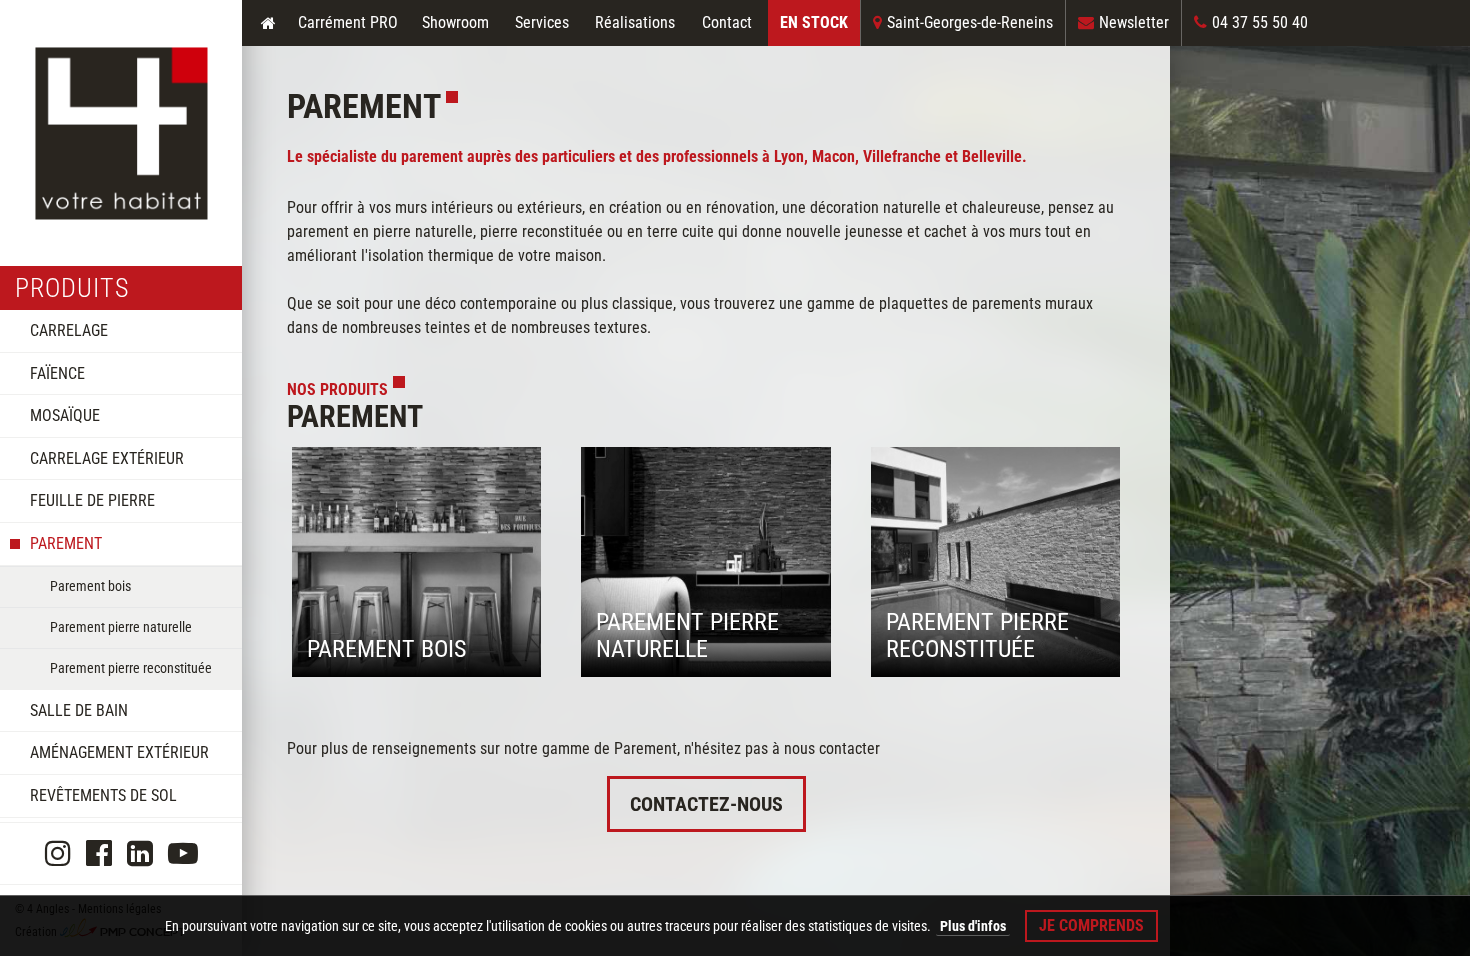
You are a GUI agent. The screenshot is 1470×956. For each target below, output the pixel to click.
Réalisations (635, 22)
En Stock (814, 22)
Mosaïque (65, 415)
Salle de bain (79, 710)
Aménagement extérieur (119, 752)
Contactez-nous (706, 804)
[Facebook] (99, 853)
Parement (66, 543)
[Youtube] (183, 853)
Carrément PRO (348, 22)
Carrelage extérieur (107, 458)
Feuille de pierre (92, 500)
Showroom (455, 22)
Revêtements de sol (103, 795)
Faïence (57, 373)
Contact (727, 22)
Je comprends (1091, 925)
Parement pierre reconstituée (131, 668)
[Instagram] (58, 853)
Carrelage (69, 330)
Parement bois (90, 586)
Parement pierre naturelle (121, 627)
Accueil (268, 22)
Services (542, 22)
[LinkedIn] (140, 853)
